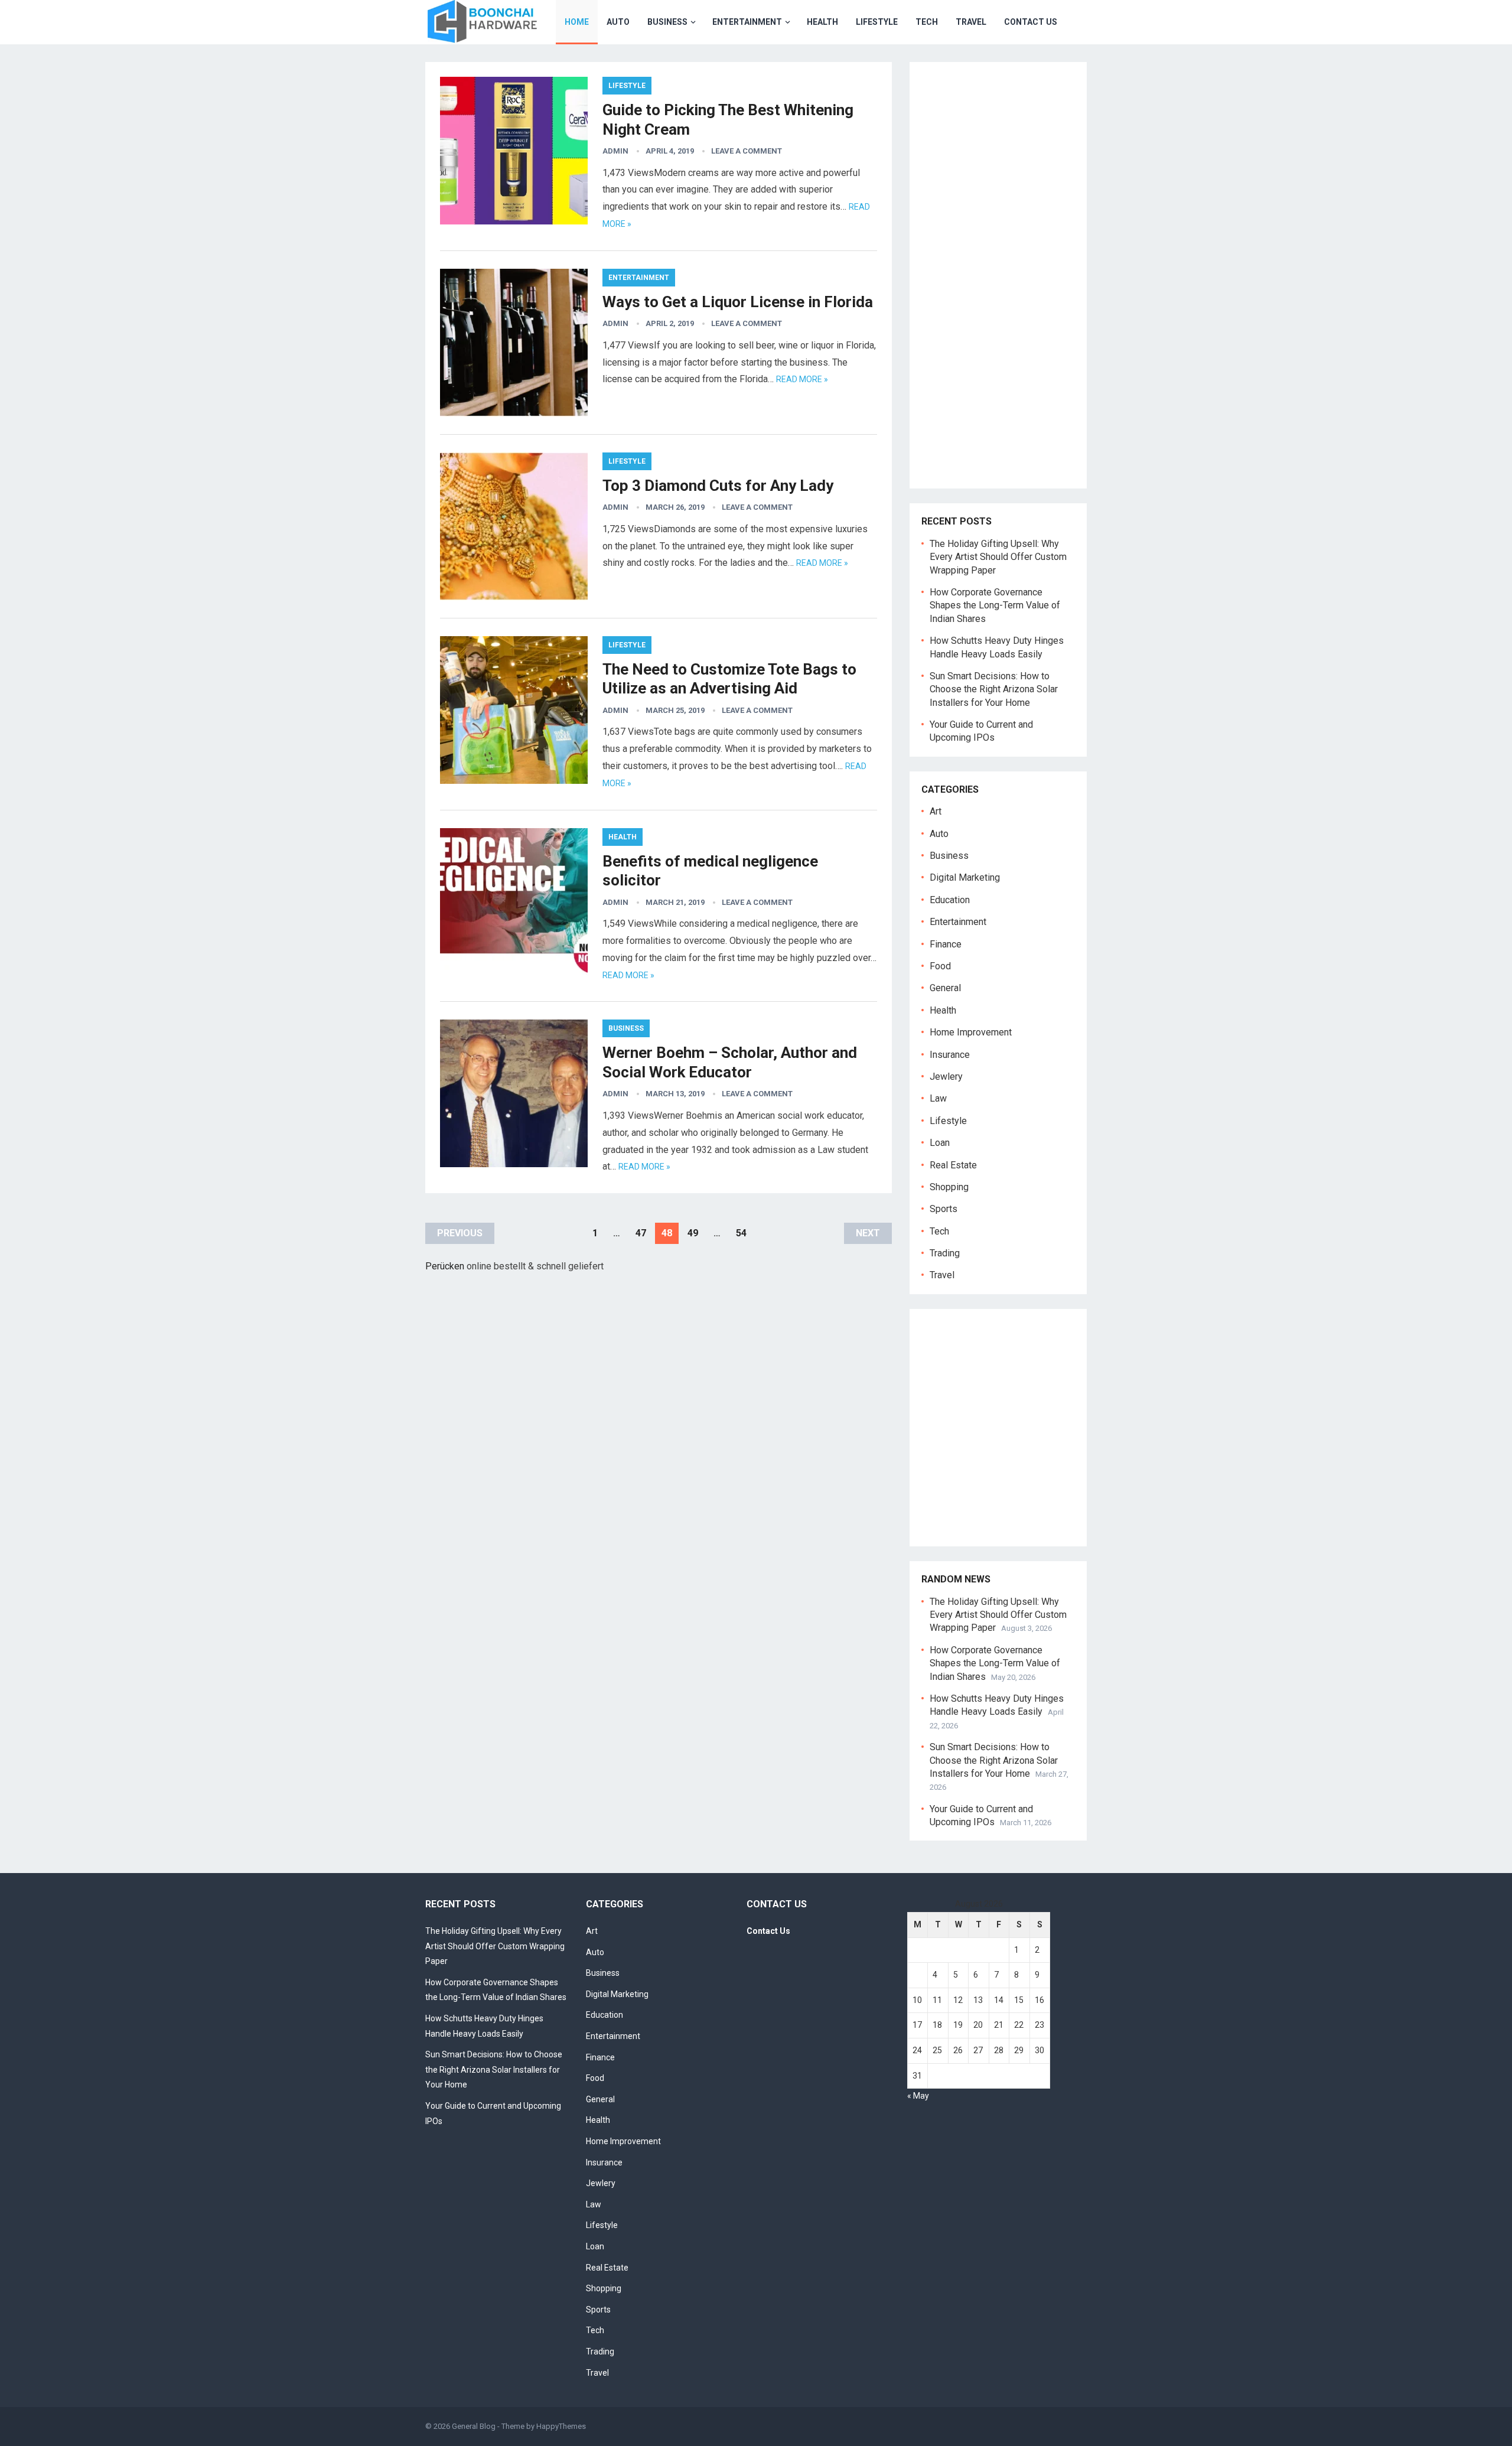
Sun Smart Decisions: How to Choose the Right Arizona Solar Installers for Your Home (994, 689)
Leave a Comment (747, 151)
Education (950, 900)
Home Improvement (971, 1032)
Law (938, 1098)
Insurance (950, 1055)
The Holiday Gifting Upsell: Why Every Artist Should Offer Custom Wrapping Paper (998, 557)
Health (822, 22)
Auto (618, 22)
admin (615, 151)
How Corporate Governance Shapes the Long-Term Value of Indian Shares (995, 605)
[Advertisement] (1004, 285)
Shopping (949, 1187)
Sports (944, 1209)
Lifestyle (877, 22)
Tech (927, 22)
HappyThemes (561, 2426)
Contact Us (1031, 22)
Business (667, 22)
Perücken (445, 1266)
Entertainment (747, 22)
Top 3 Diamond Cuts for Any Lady (718, 486)
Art (936, 811)
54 (741, 1233)
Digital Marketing (965, 877)
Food (940, 966)
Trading (945, 1253)
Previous (460, 1233)
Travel (971, 22)
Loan (940, 1143)
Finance (946, 944)
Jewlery (946, 1077)
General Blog (474, 2426)
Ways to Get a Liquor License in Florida (738, 302)
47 (641, 1233)
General (945, 988)
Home (577, 22)
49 (693, 1233)
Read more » (802, 379)
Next (868, 1233)
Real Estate (953, 1165)
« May (918, 2096)
